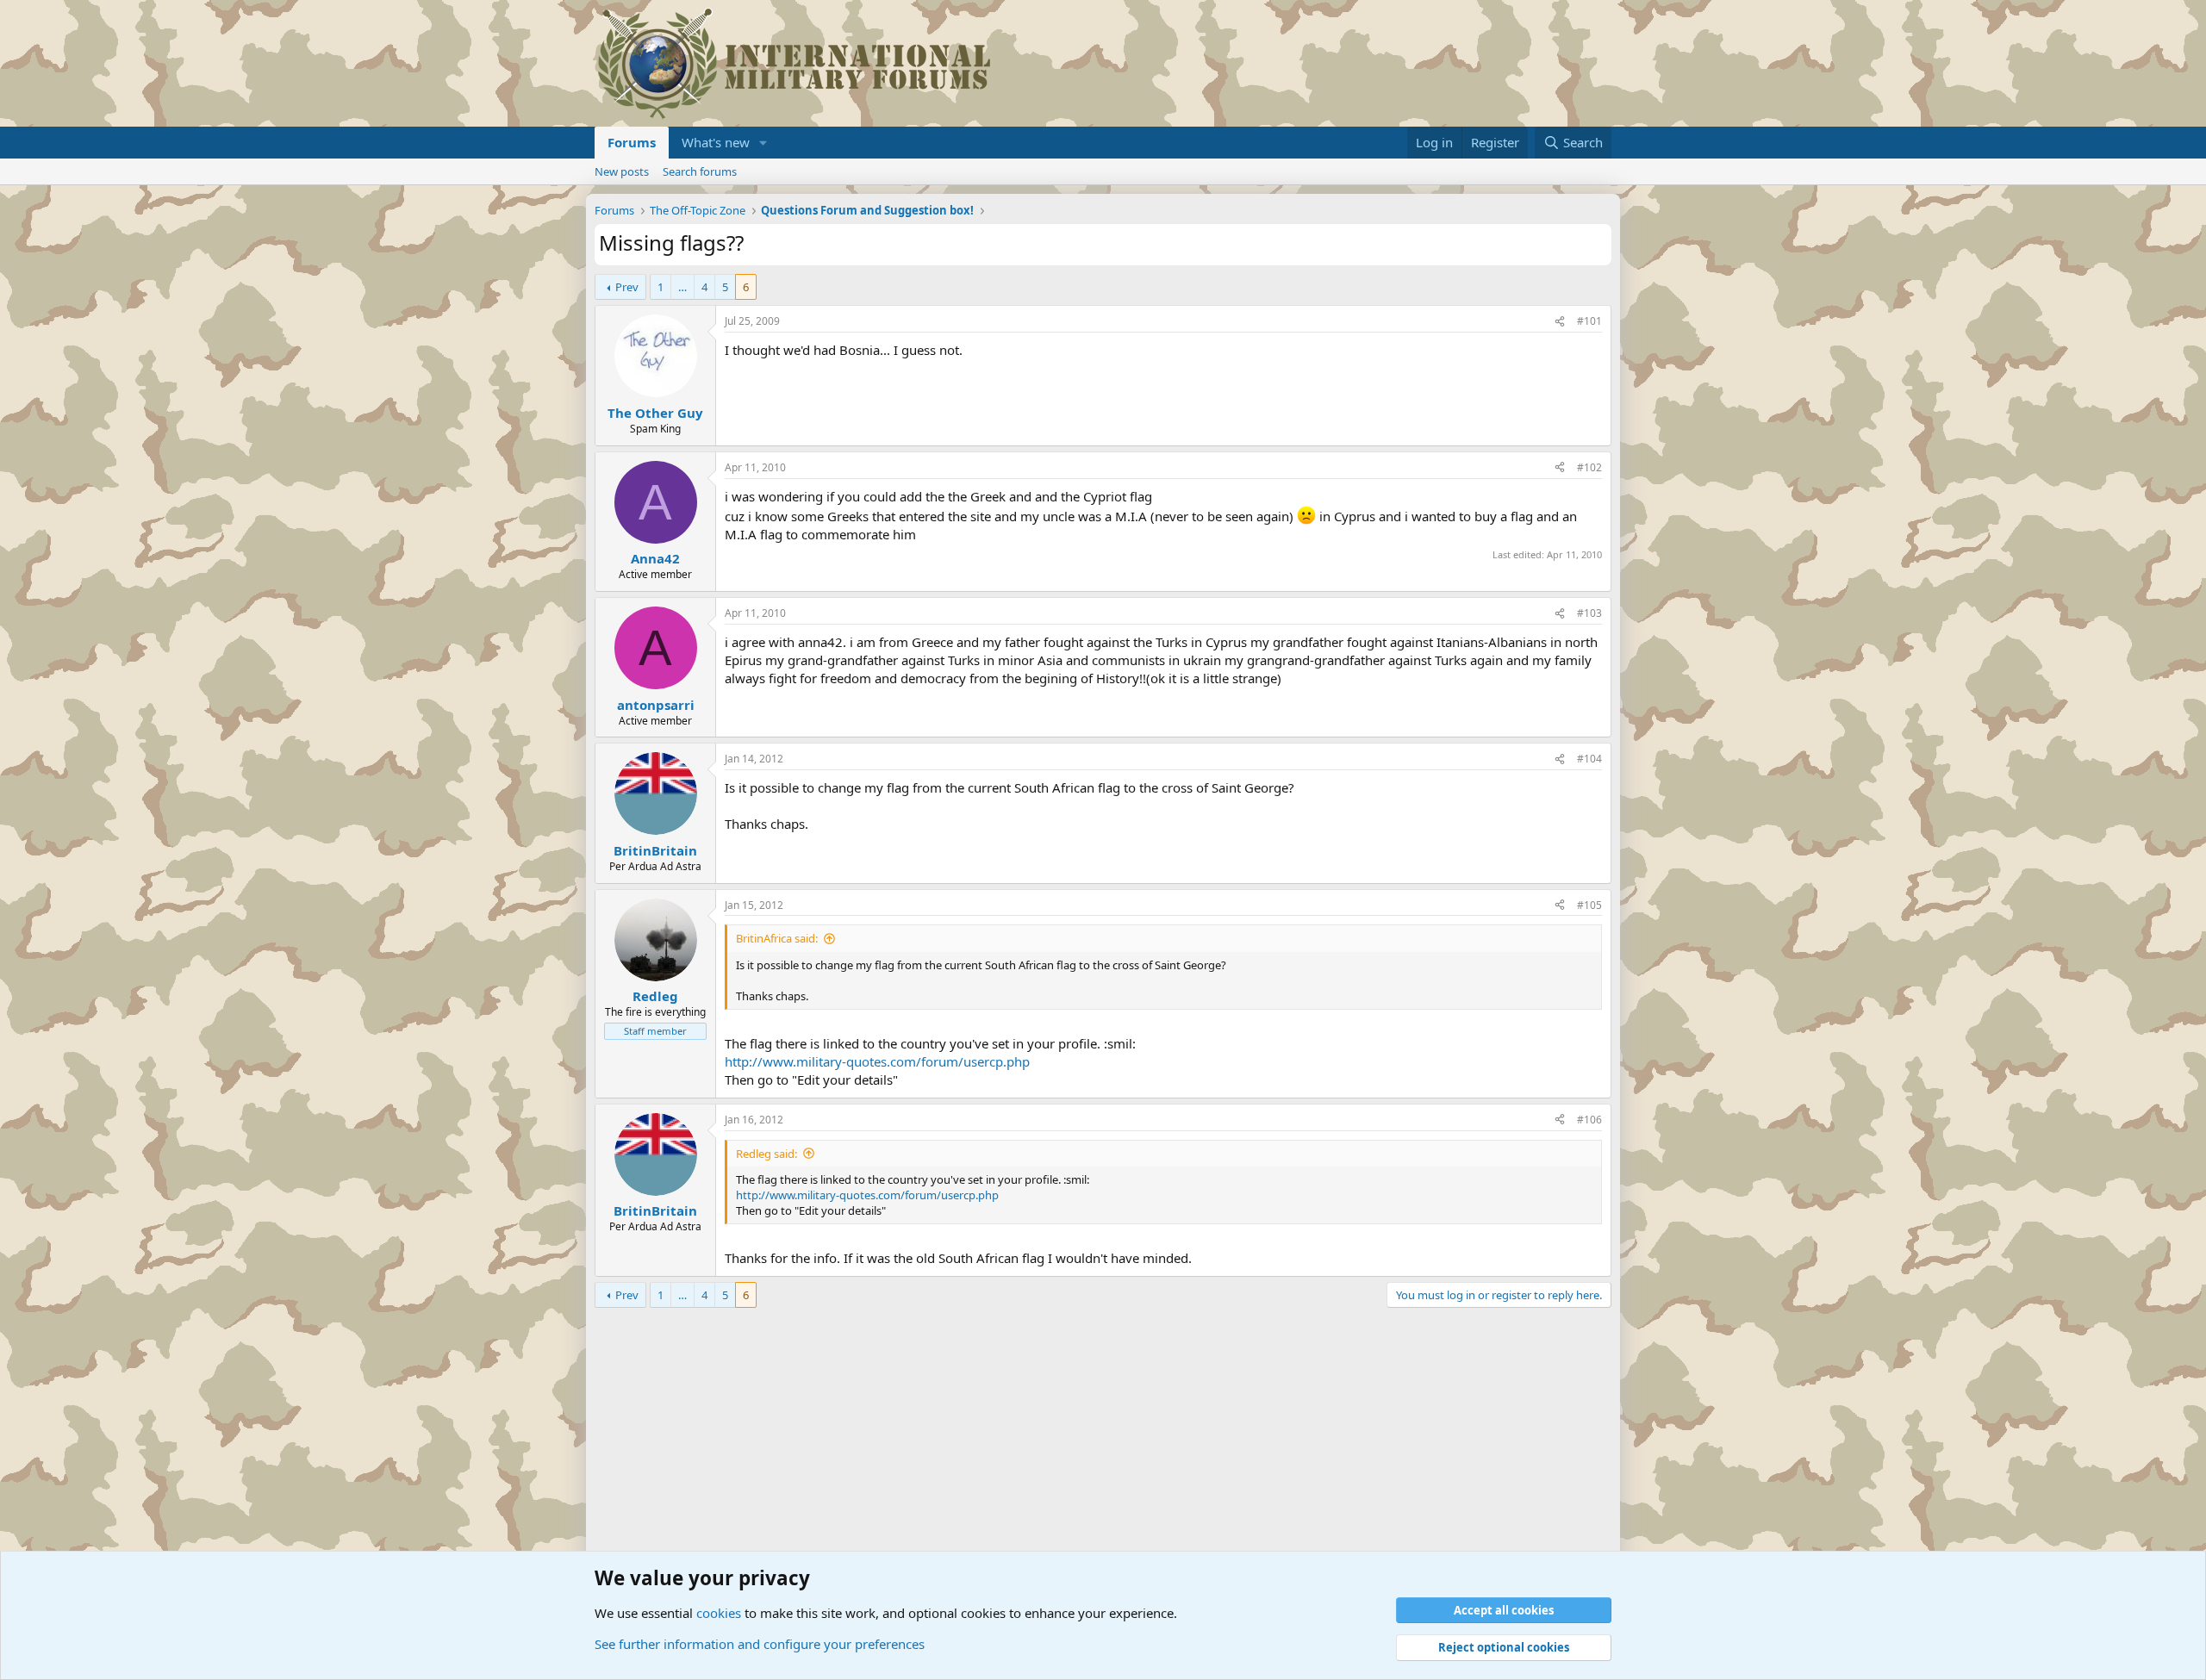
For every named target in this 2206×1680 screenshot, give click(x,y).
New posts (622, 171)
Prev (627, 287)
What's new (716, 142)
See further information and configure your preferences (760, 1644)
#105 (1589, 905)
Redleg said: (766, 1154)
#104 (1589, 759)
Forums (632, 142)
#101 (1589, 321)
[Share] (1560, 322)
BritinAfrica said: (777, 938)
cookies (719, 1613)
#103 (1589, 613)
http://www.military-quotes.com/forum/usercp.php (877, 1061)
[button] (763, 143)
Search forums (700, 171)
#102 (1589, 467)
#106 (1589, 1120)
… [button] (682, 287)
